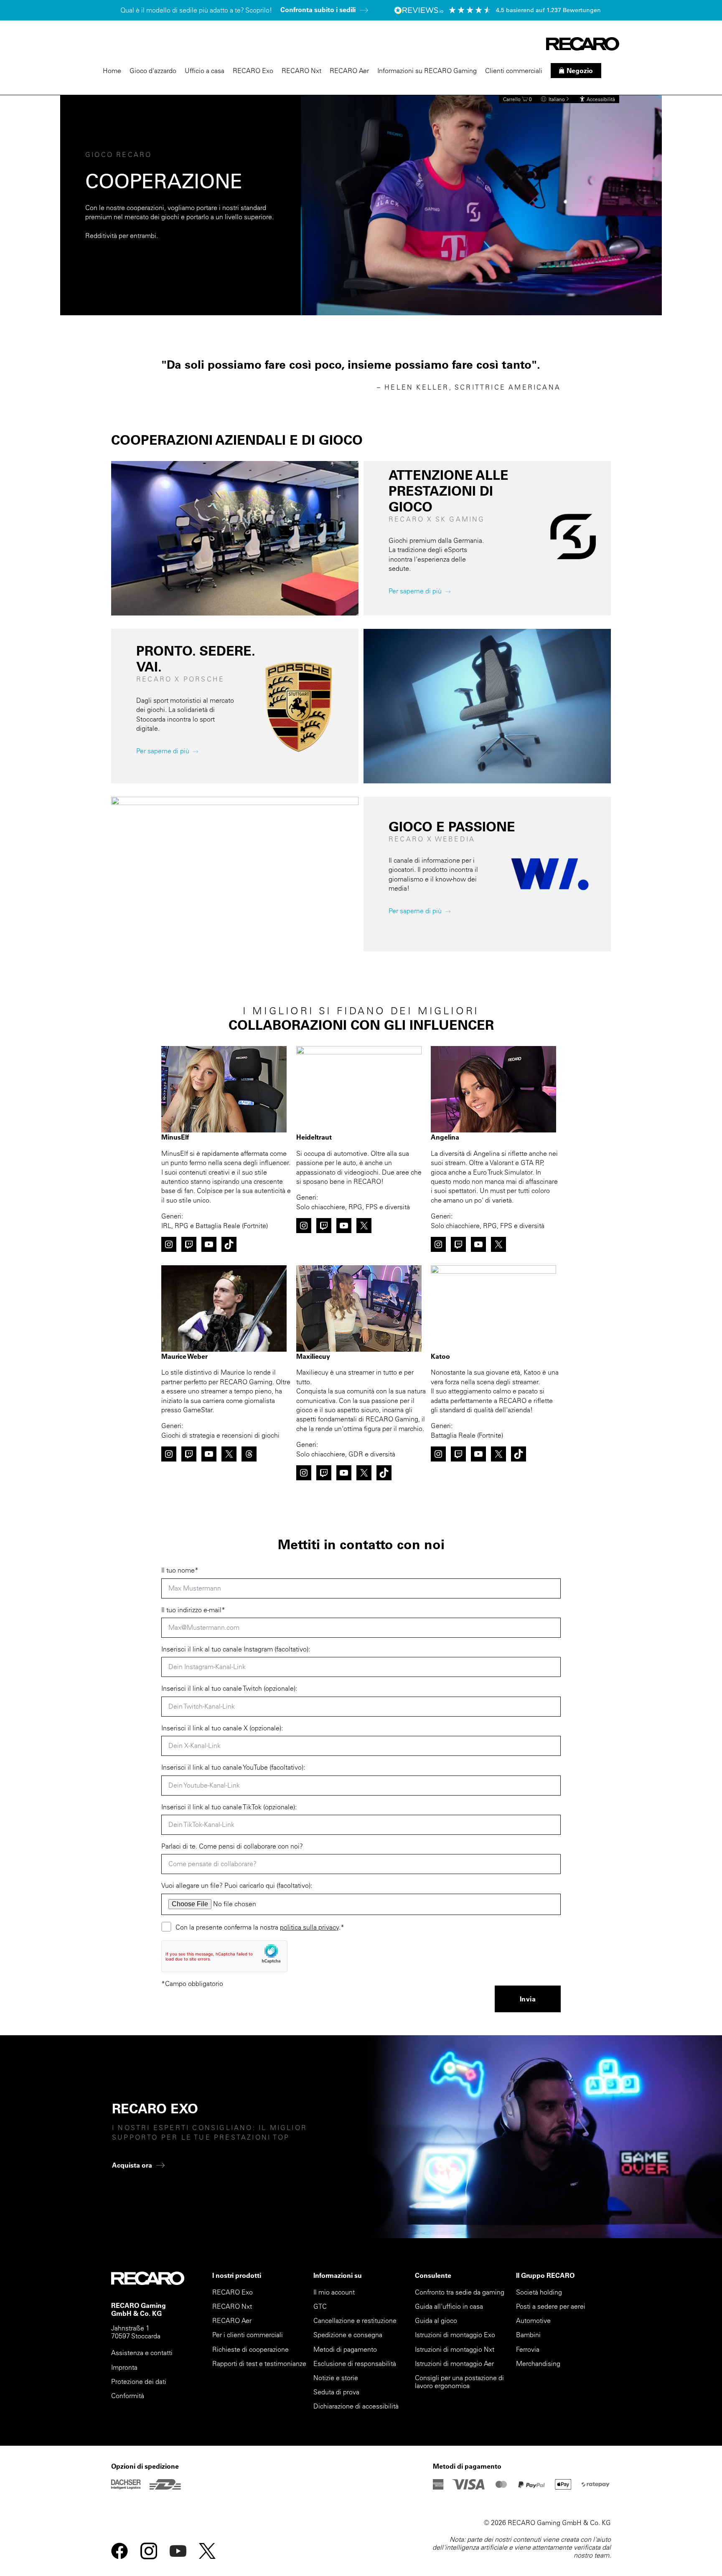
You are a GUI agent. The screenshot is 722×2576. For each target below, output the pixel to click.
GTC (320, 2306)
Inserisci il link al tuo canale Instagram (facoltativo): (236, 1649)
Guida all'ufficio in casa (449, 2306)
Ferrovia (528, 2349)
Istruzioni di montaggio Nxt (455, 2349)
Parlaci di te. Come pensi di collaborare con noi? (232, 1846)
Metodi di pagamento (345, 2349)
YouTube (178, 2551)
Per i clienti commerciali (248, 2335)
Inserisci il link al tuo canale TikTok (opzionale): (229, 1807)
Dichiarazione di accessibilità (356, 2406)
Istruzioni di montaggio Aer (454, 2363)
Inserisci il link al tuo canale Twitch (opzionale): (229, 1688)
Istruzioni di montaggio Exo (455, 2335)
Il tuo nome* (180, 1570)
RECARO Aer (349, 71)
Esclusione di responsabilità (355, 2363)
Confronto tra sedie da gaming (460, 2292)
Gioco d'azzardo (153, 71)
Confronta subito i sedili (318, 10)
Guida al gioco (436, 2320)
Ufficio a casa (205, 71)
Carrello (517, 99)
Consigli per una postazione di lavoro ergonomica (459, 2382)
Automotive (533, 2320)
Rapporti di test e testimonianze (259, 2363)
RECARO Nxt (301, 71)
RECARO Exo (253, 71)
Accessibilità (601, 99)
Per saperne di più (415, 591)
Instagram (149, 2551)
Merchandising (538, 2363)
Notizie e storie (336, 2378)
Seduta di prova (336, 2392)
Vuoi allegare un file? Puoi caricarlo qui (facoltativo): (237, 1885)
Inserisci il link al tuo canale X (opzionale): (222, 1728)
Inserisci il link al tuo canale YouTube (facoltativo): (233, 1767)
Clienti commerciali (514, 71)
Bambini (528, 2335)
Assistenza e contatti (142, 2353)
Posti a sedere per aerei (551, 2306)
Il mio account (334, 2292)
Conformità (128, 2396)
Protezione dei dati (139, 2381)
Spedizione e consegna (348, 2335)
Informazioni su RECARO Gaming (427, 71)
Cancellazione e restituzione (355, 2320)
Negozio (580, 71)
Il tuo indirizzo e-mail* (193, 1610)
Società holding (539, 2292)
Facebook (119, 2551)
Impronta (124, 2367)
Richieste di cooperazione (250, 2349)
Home (112, 71)
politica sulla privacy (309, 1927)
